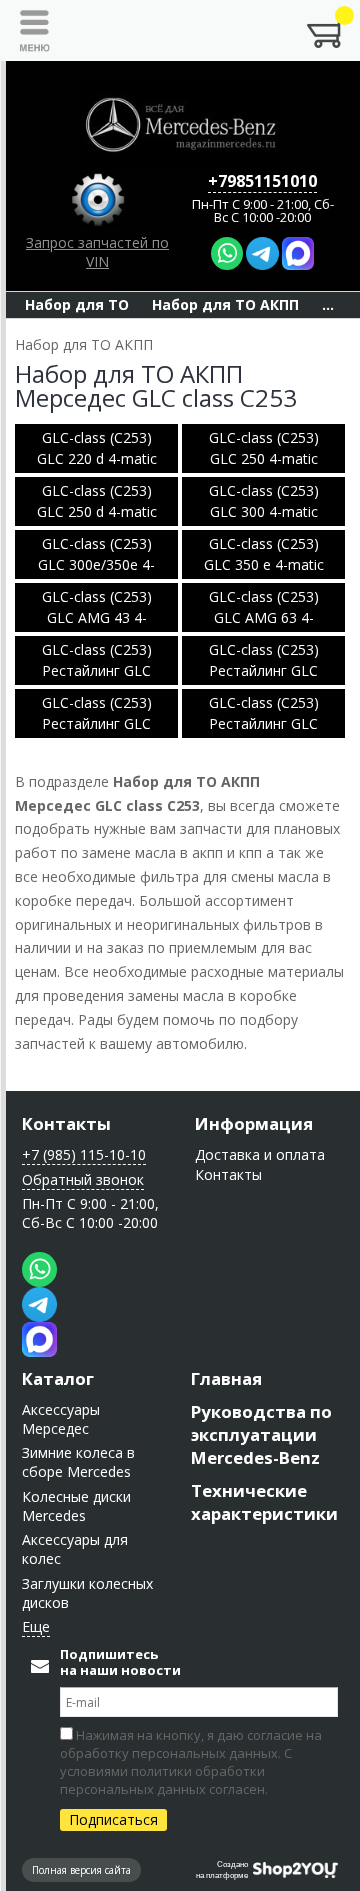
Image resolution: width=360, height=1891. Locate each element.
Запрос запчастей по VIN (97, 252)
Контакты (66, 1123)
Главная (226, 1378)
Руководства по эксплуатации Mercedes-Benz (261, 1434)
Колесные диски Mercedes (76, 1506)
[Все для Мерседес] (180, 125)
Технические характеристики (264, 1502)
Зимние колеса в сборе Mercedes (78, 1462)
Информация (254, 1123)
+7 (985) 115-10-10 (84, 1154)
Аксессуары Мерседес (61, 1419)
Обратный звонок (83, 1179)
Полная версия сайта (81, 1870)
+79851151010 (262, 181)
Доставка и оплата (260, 1154)
